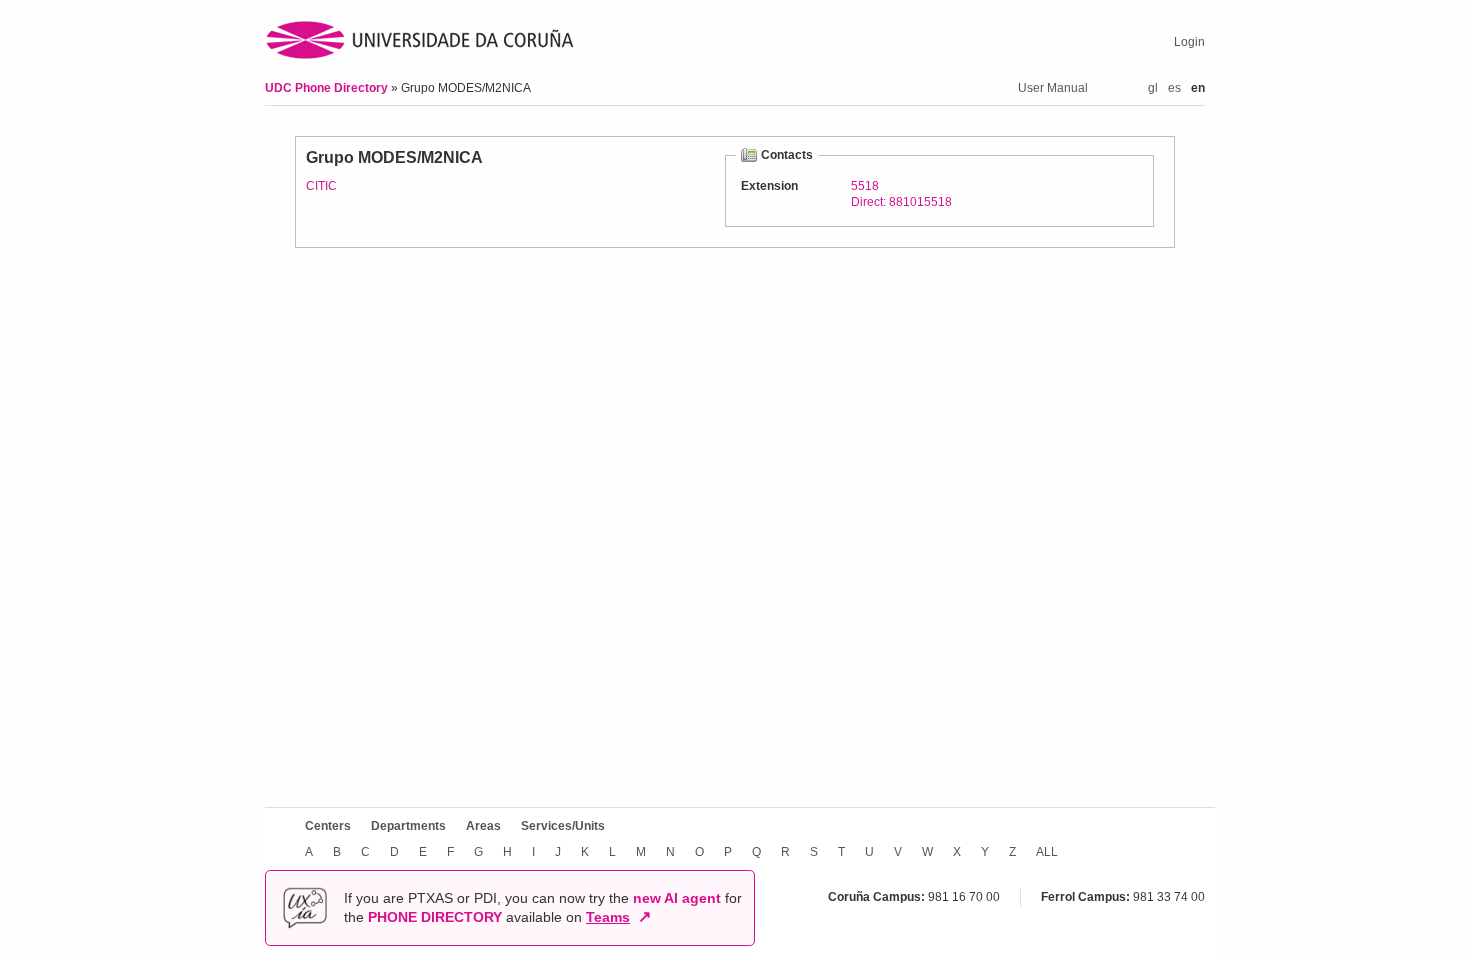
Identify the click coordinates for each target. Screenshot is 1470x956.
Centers (328, 826)
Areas (483, 826)
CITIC (321, 186)
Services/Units (563, 826)
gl (1153, 88)
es (1174, 88)
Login (1189, 42)
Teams (608, 917)
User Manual (1053, 88)
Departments (408, 826)
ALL (1047, 852)
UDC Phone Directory (328, 88)
